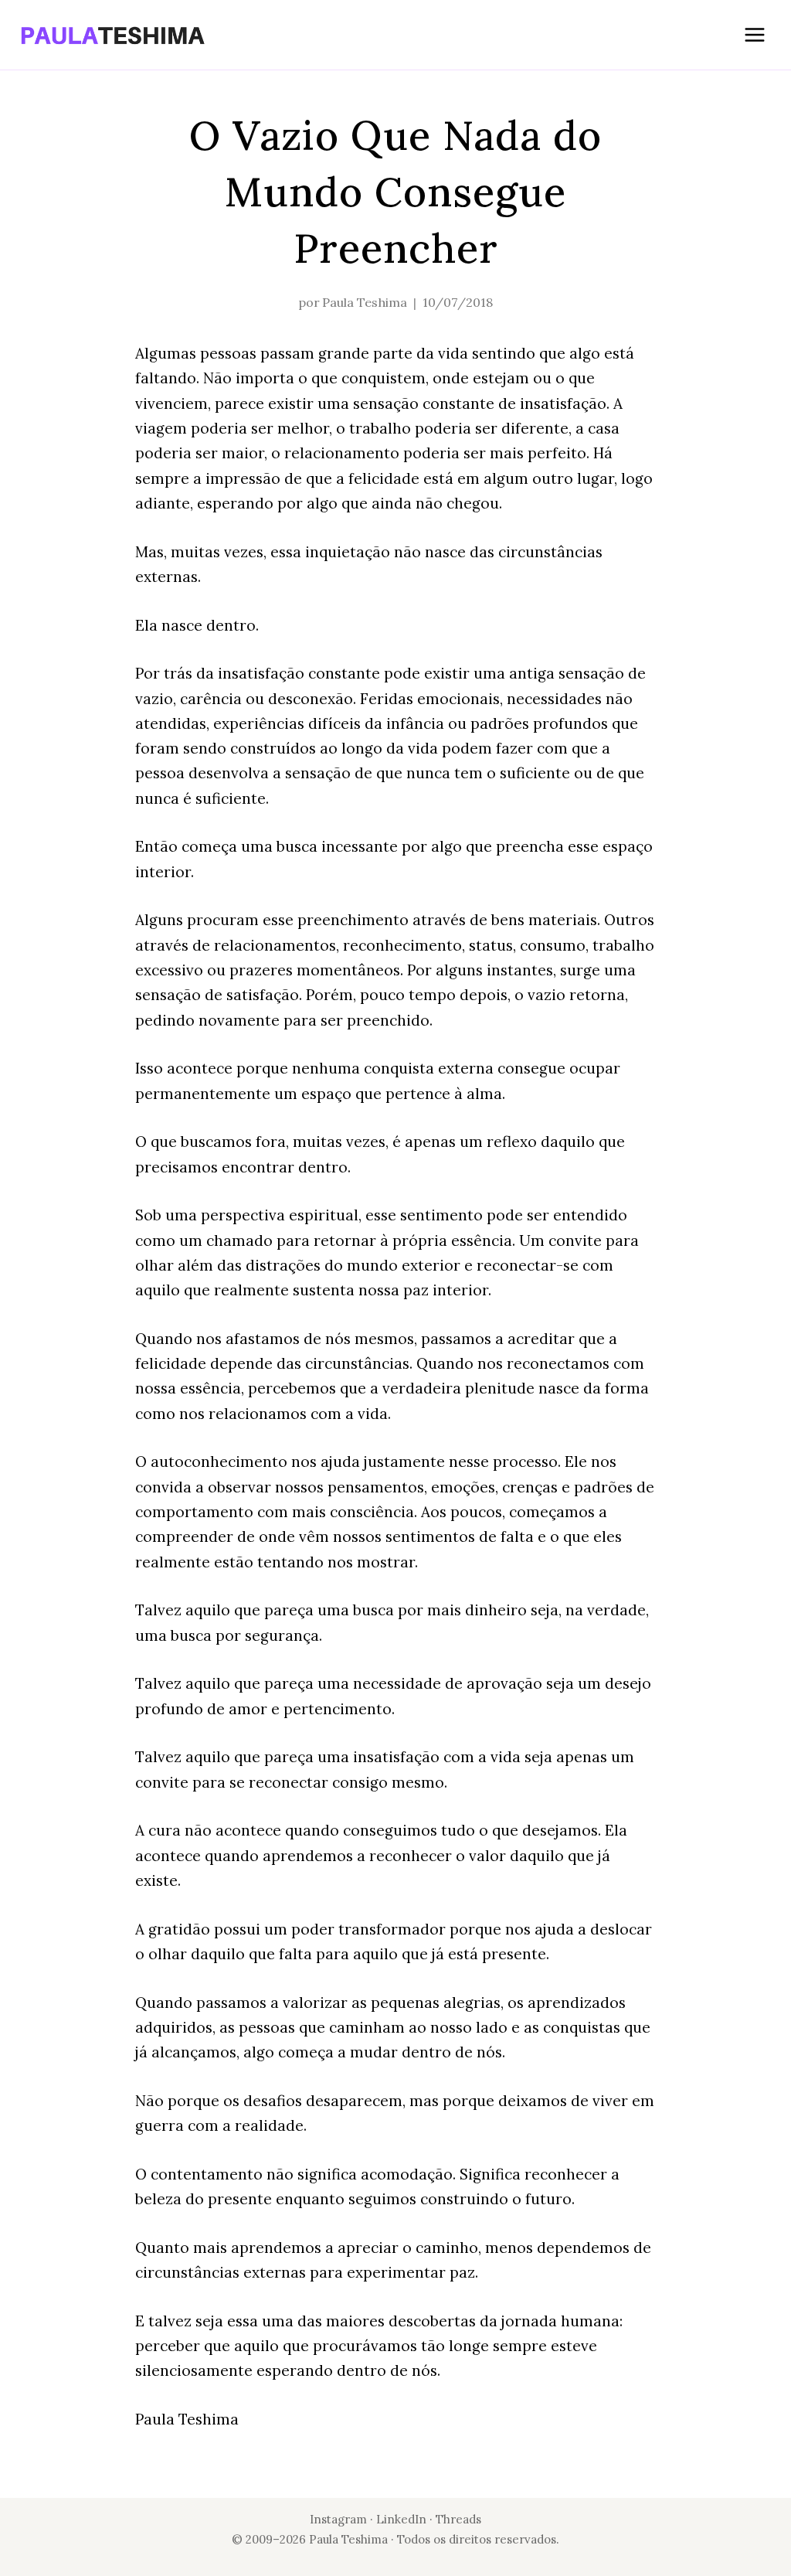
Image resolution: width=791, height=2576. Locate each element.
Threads (458, 2519)
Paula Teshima (365, 302)
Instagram (338, 2519)
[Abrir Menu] (754, 34)
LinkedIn (403, 2519)
